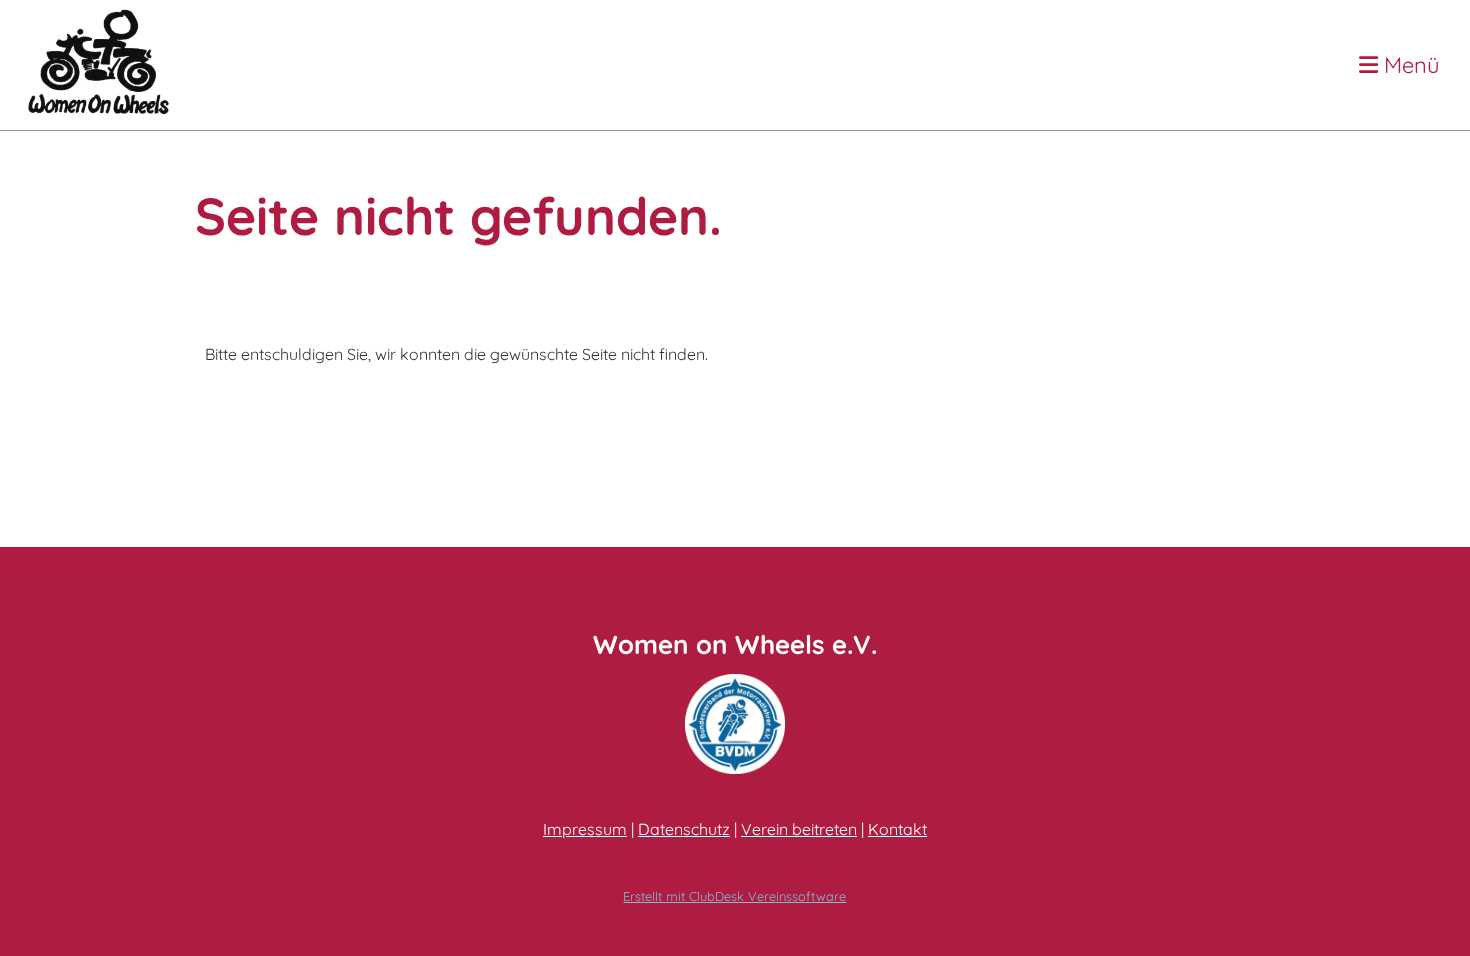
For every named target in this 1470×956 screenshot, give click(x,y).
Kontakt (897, 829)
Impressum (585, 829)
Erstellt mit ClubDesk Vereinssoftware (734, 896)
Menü (1409, 65)
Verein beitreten (799, 829)
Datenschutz (684, 829)
